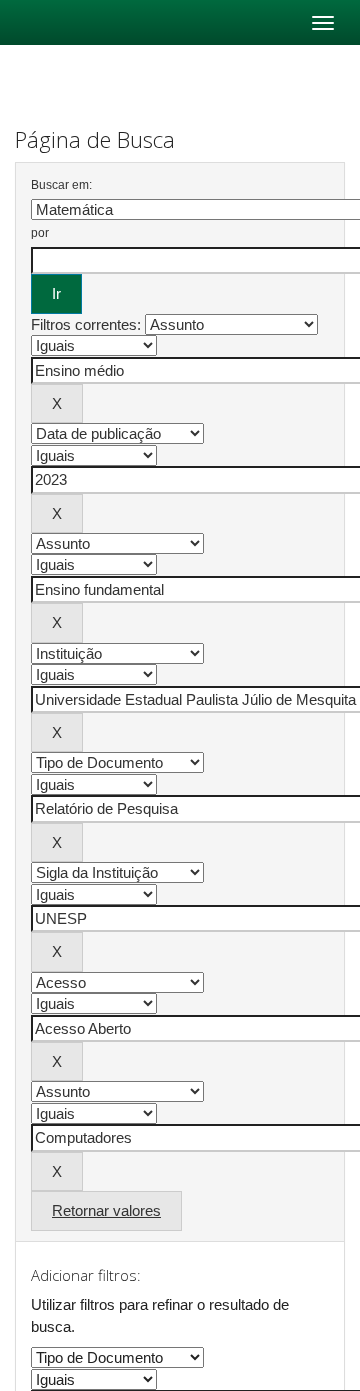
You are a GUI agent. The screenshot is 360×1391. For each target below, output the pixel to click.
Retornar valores (106, 1210)
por (40, 233)
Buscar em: (61, 185)
